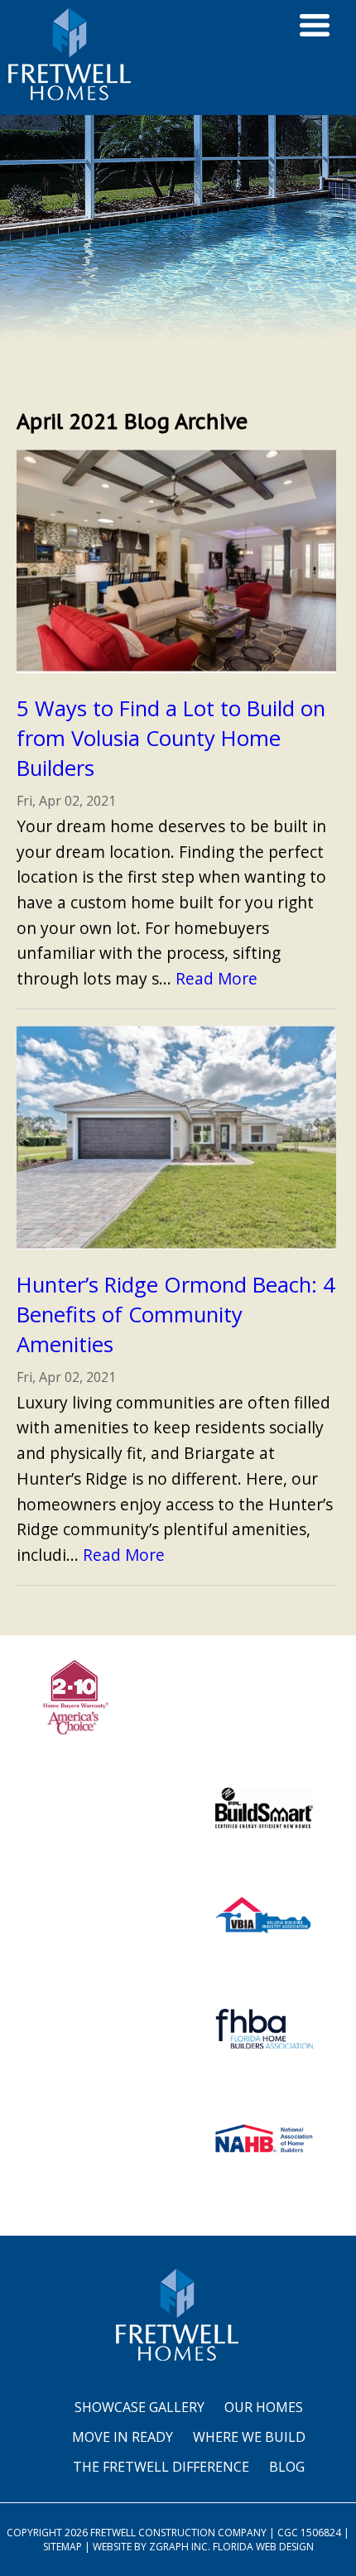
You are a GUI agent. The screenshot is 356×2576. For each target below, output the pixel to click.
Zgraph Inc (178, 2547)
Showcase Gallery (140, 2407)
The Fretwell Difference (161, 2467)
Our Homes (264, 2407)
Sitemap (63, 2547)
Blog (287, 2467)
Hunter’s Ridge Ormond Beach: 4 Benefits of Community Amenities (176, 1314)
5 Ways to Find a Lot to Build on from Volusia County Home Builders (171, 738)
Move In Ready (123, 2437)
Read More (216, 978)
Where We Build (249, 2437)
